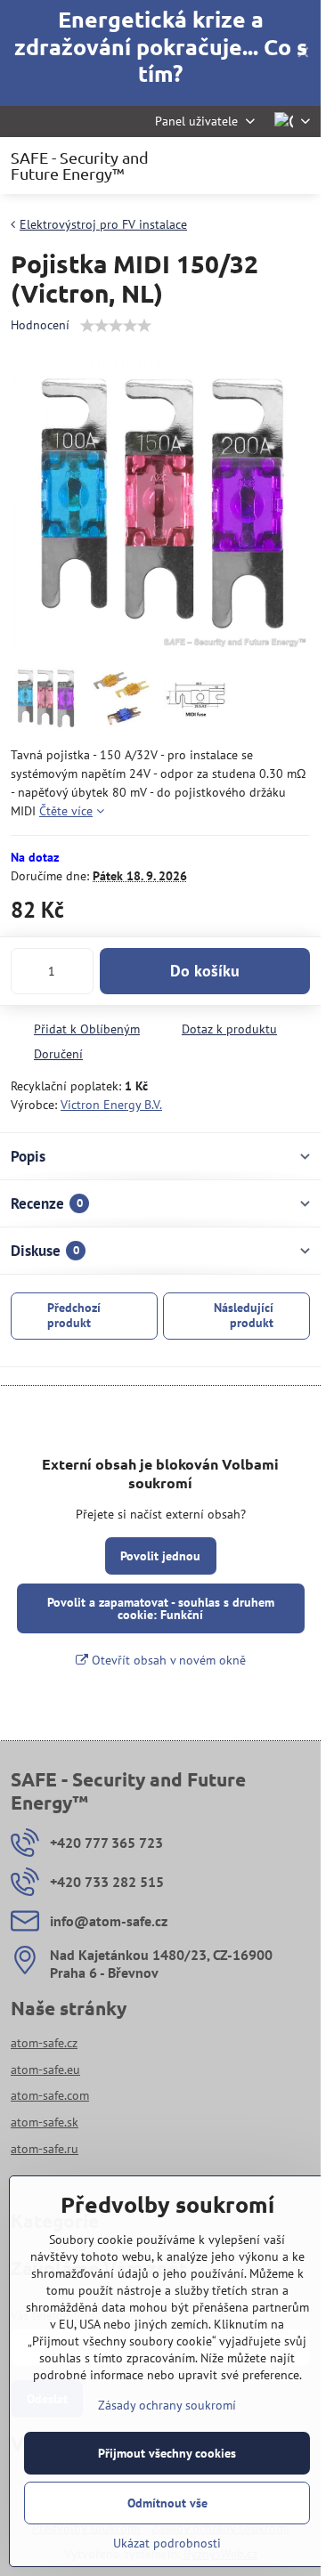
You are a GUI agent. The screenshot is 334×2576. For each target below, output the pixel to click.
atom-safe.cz (44, 2043)
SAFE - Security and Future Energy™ (80, 166)
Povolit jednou (160, 1556)
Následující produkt (244, 1316)
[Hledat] (214, 166)
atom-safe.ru (45, 2149)
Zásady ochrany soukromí (167, 2405)
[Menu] (299, 166)
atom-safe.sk (45, 2122)
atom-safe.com (50, 2095)
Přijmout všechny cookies (167, 2453)
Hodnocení (40, 325)
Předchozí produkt (74, 1316)
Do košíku (205, 971)
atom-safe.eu (45, 2070)
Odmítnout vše (167, 2503)
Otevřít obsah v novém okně (167, 1660)
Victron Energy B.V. (111, 1105)
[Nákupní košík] (257, 166)
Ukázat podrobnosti (167, 2543)
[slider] (116, 326)
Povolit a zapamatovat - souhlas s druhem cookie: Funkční (161, 1608)
